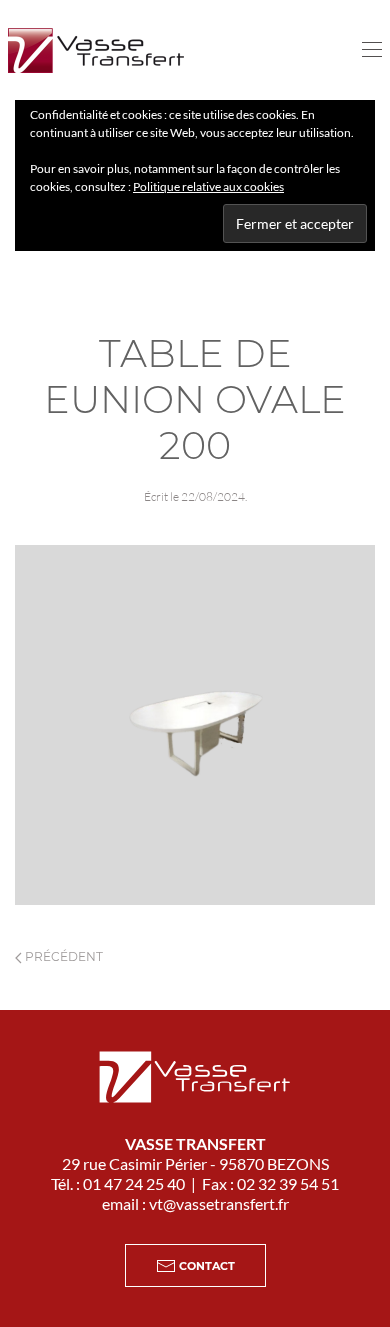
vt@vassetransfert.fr (219, 1203)
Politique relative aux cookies (208, 186)
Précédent (62, 956)
